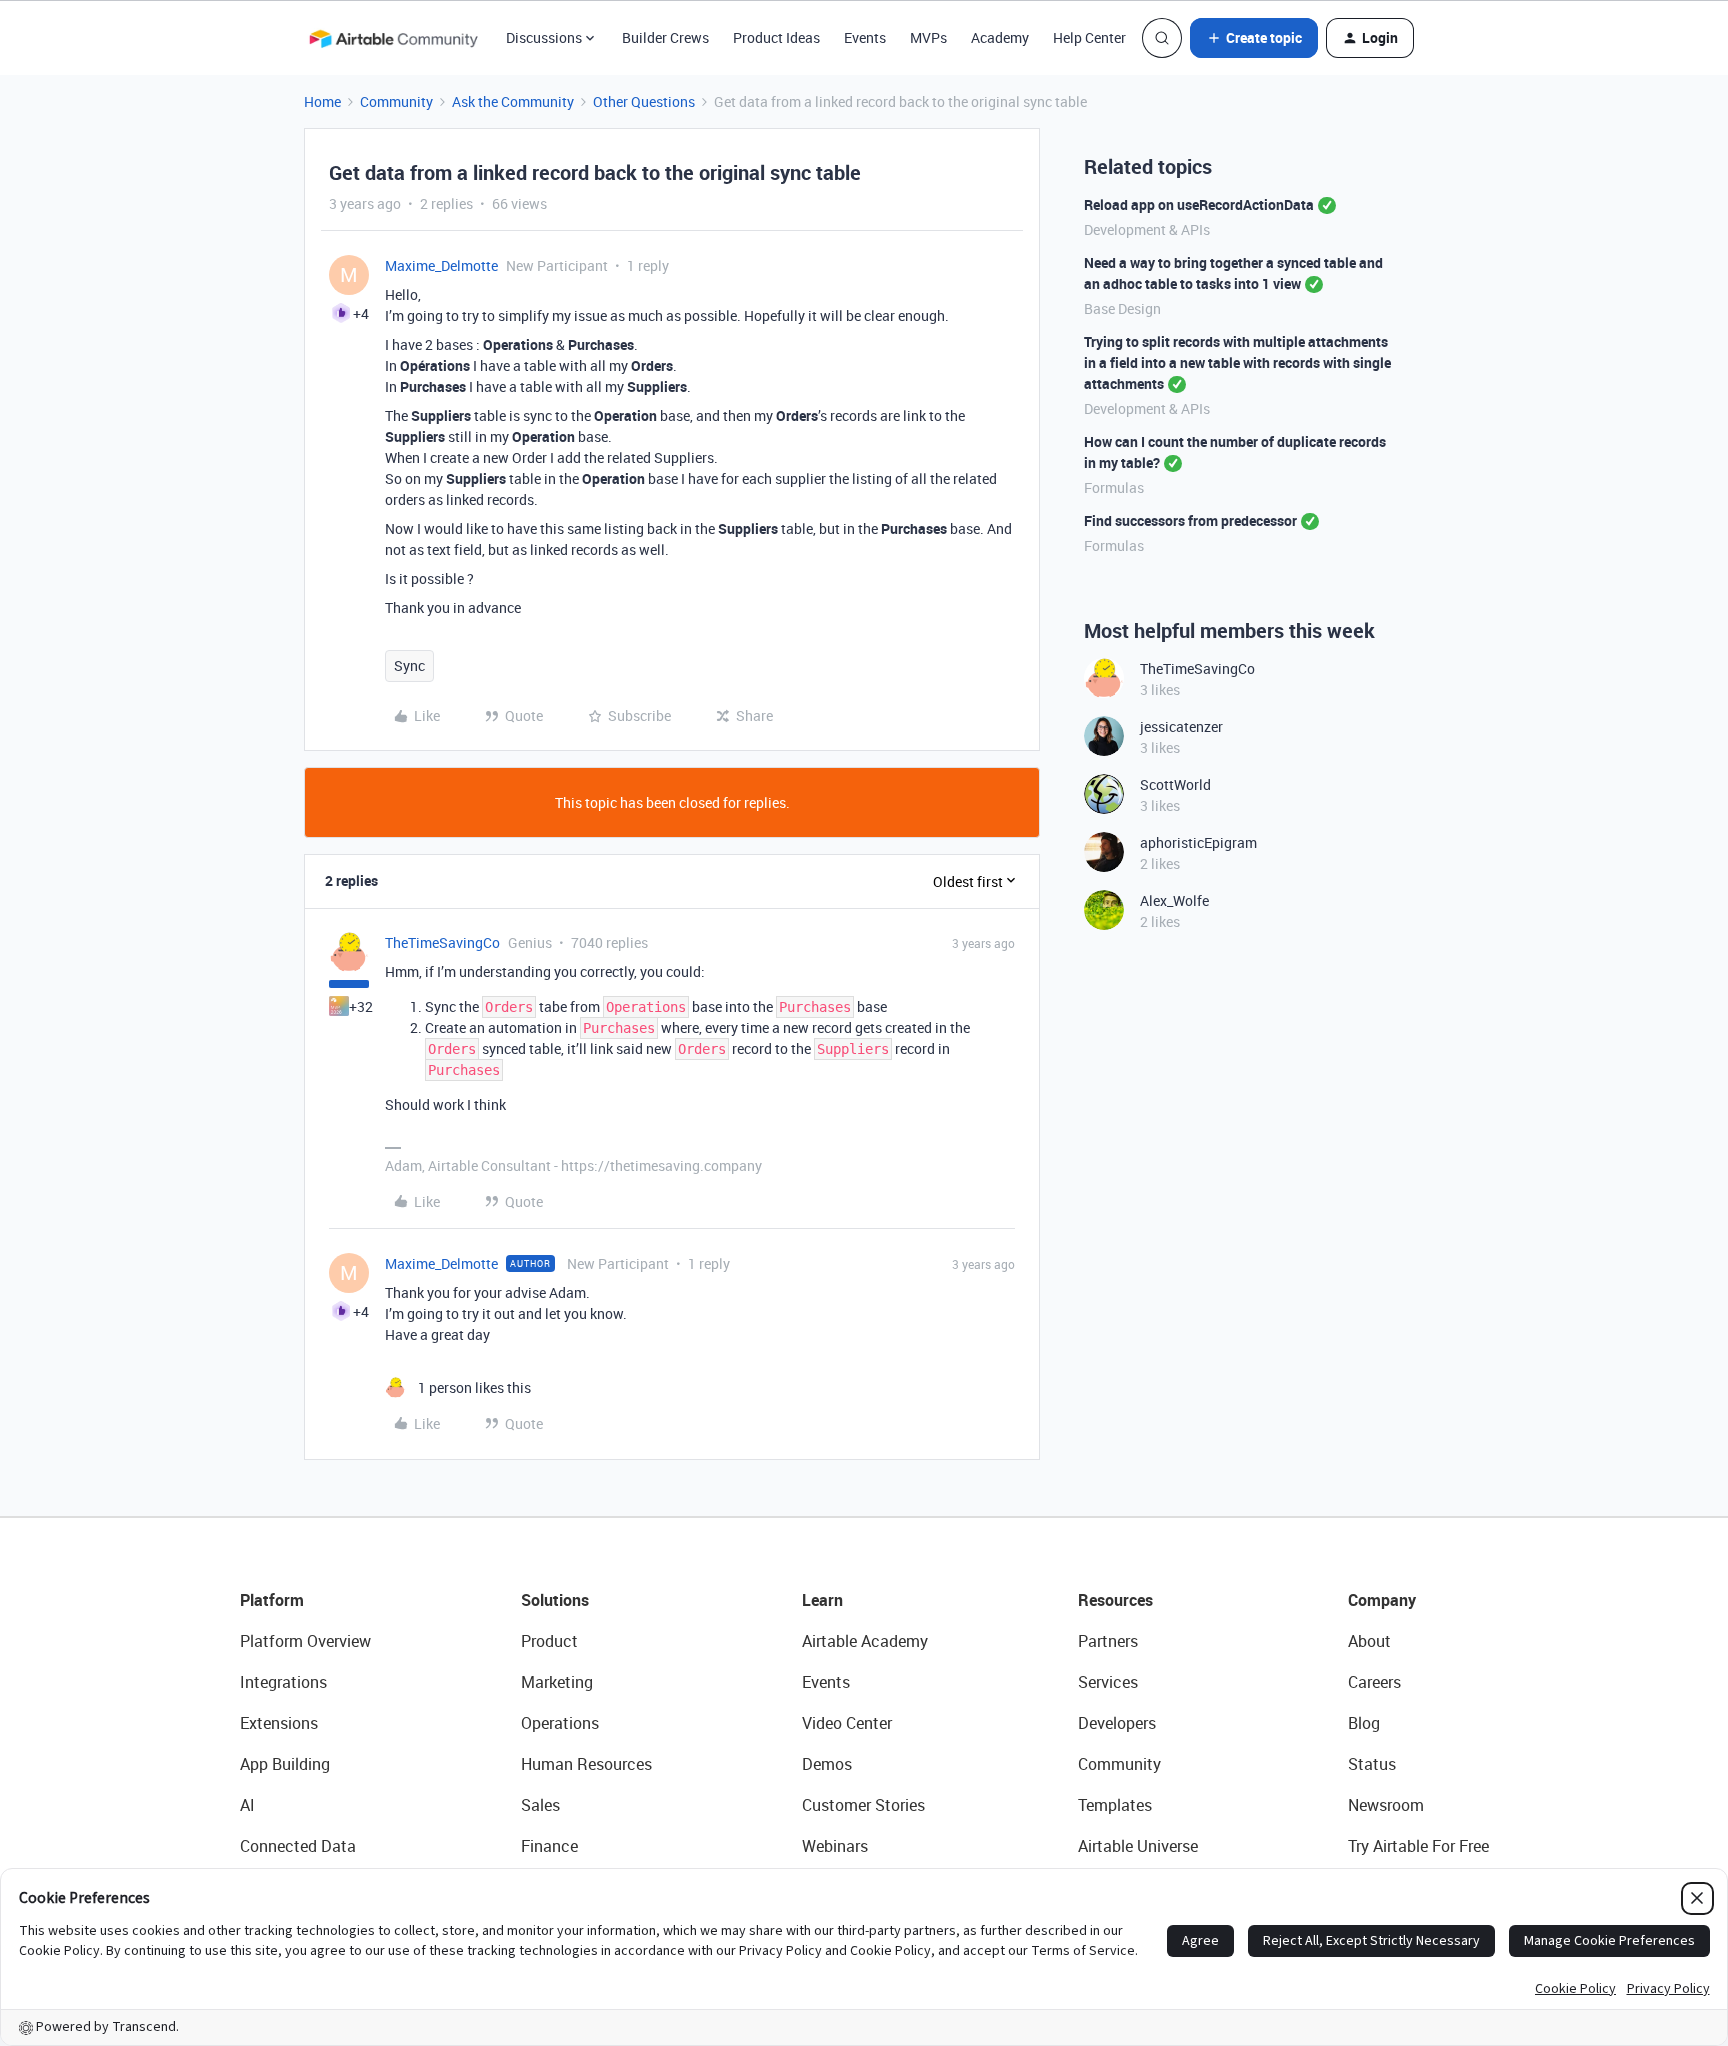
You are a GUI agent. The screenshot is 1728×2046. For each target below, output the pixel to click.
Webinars (835, 1846)
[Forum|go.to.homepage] (393, 38)
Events (865, 37)
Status (1372, 1764)
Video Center (847, 1723)
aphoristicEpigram (1198, 842)
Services (1108, 1682)
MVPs (928, 37)
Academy (1000, 37)
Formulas (1114, 487)
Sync (409, 665)
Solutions (555, 1600)
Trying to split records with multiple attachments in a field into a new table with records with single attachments (1237, 362)
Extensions (279, 1723)
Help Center (1089, 37)
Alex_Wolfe (1174, 900)
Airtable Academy (865, 1641)
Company (1382, 1600)
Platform (272, 1600)
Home (322, 101)
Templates (1115, 1805)
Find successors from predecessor (1190, 520)
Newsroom (1386, 1805)
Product (549, 1641)
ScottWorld (1175, 784)
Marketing (557, 1682)
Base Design (1122, 308)
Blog (1364, 1723)
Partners (1108, 1641)
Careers (1374, 1682)
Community (396, 101)
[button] (1254, 38)
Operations (560, 1723)
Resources (1115, 1600)
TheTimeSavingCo (442, 942)
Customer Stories (863, 1805)
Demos (827, 1764)
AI (247, 1805)
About (1369, 1641)
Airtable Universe (1138, 1846)
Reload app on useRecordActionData (1199, 204)
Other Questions (644, 101)
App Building (285, 1764)
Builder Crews (665, 37)
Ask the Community (513, 101)
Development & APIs (1147, 229)
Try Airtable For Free (1418, 1846)
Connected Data (298, 1846)
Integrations (283, 1682)
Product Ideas (776, 37)
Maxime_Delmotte (441, 265)
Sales (540, 1805)
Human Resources (586, 1764)
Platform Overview (305, 1641)
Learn (822, 1600)
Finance (549, 1846)
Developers (1117, 1723)
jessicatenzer (1181, 726)
